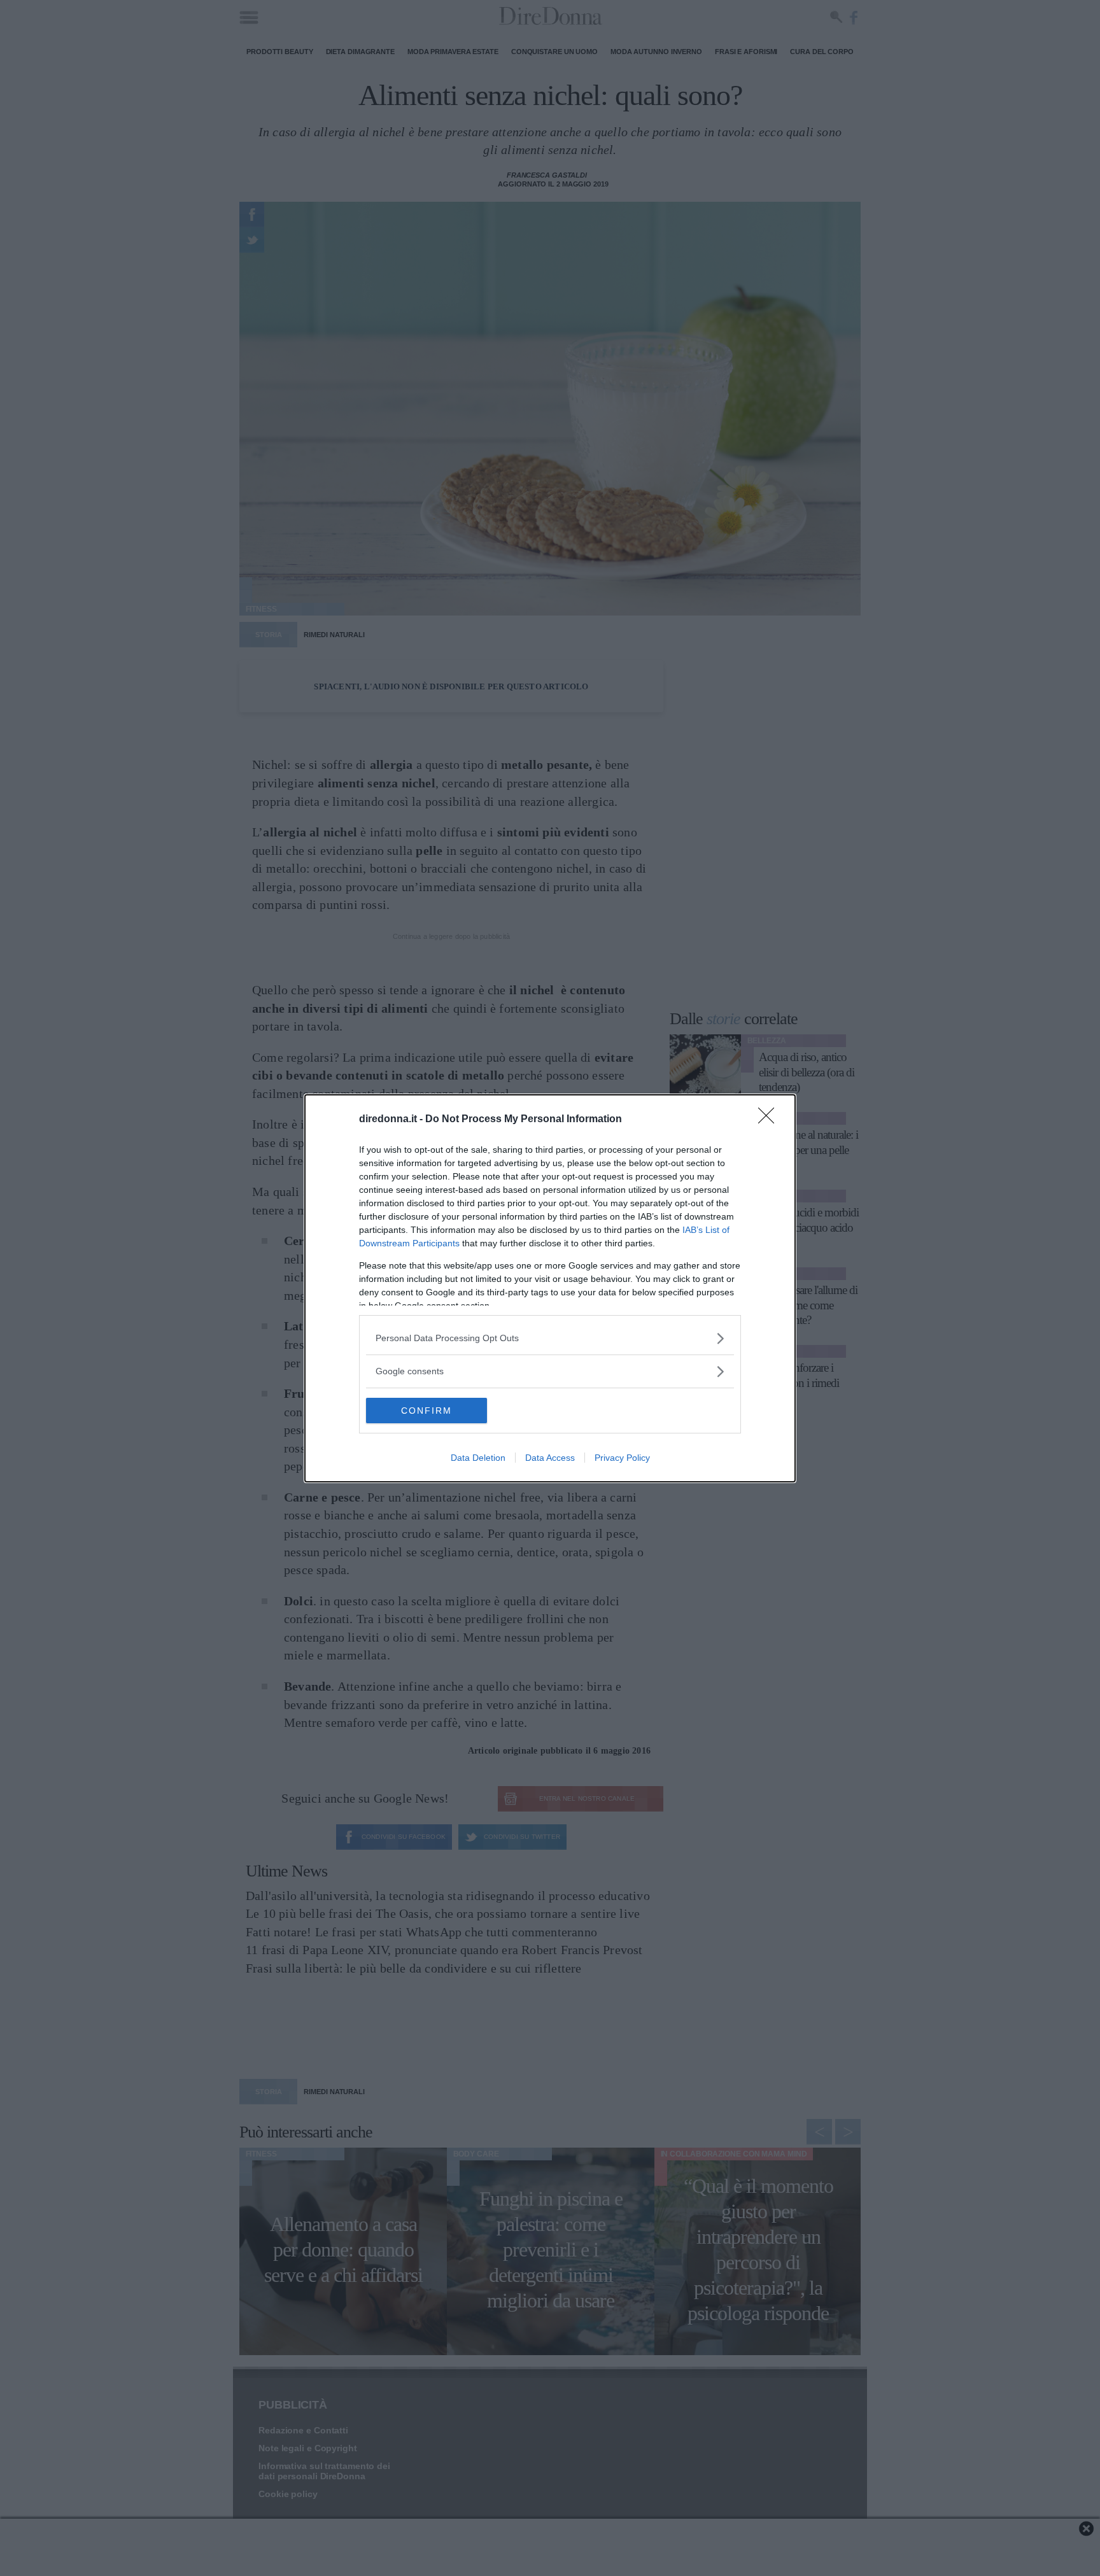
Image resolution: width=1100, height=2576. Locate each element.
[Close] (770, 1120)
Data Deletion (478, 1458)
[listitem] (550, 1338)
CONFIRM (427, 1411)
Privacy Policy (622, 1458)
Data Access (550, 1458)
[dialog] (550, 1288)
